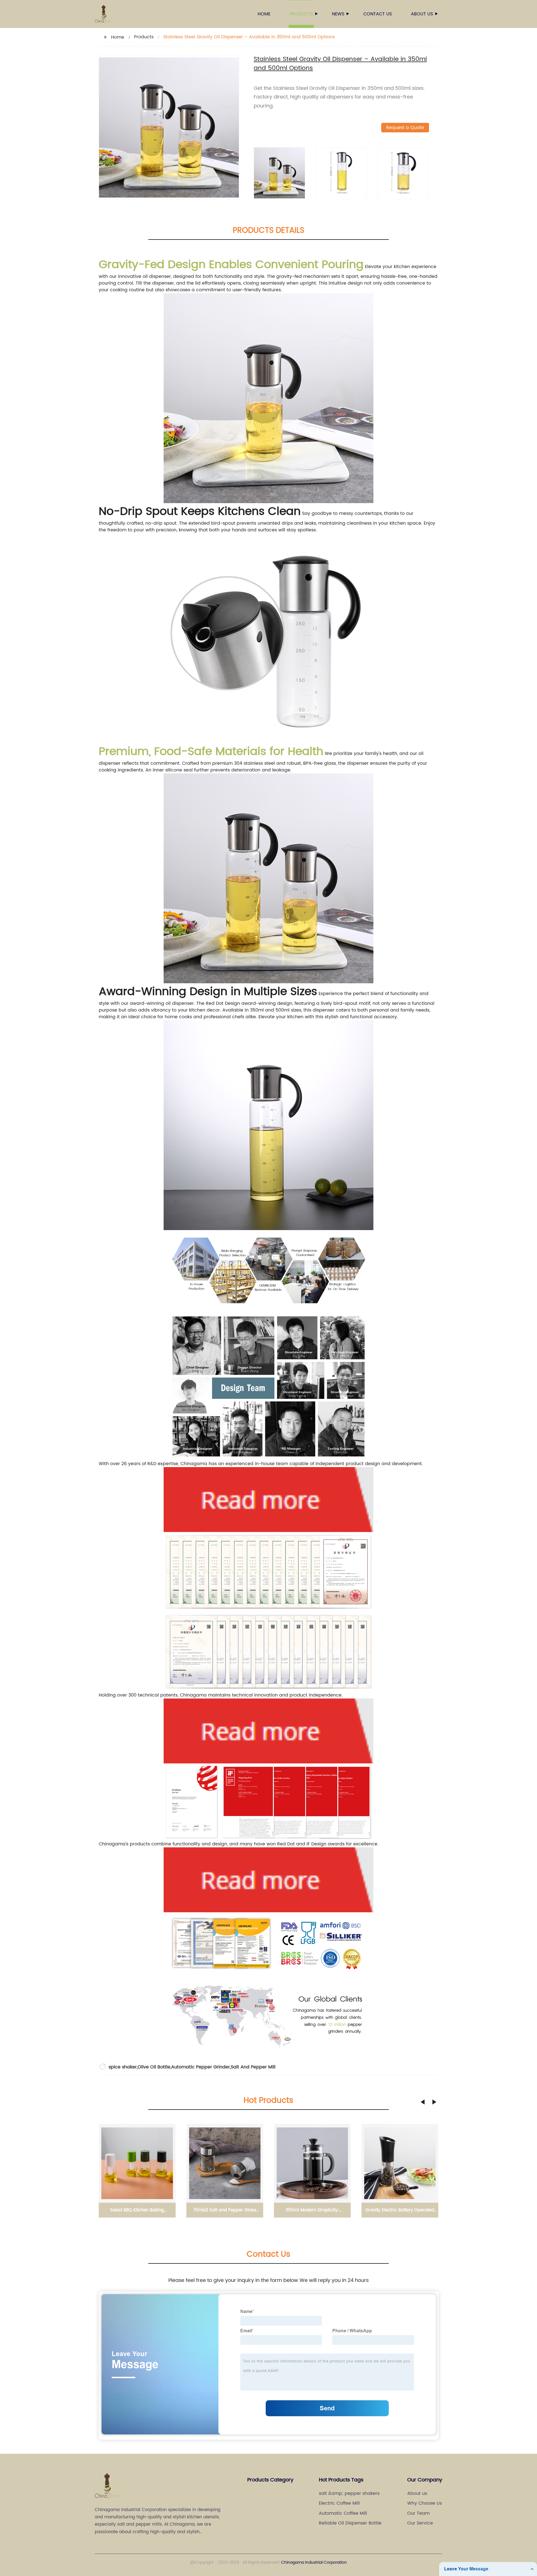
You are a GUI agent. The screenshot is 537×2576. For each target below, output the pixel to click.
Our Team (418, 2513)
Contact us (378, 14)
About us (422, 14)
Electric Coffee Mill (339, 2503)
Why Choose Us (425, 2503)
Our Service (420, 2523)
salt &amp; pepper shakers (349, 2493)
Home (264, 14)
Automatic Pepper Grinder (201, 2067)
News (338, 14)
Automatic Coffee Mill (343, 2513)
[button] (423, 2102)
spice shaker (123, 2067)
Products (301, 14)
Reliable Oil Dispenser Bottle (350, 2523)
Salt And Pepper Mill (253, 2067)
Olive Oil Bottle (154, 2067)
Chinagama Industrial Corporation (314, 2562)
